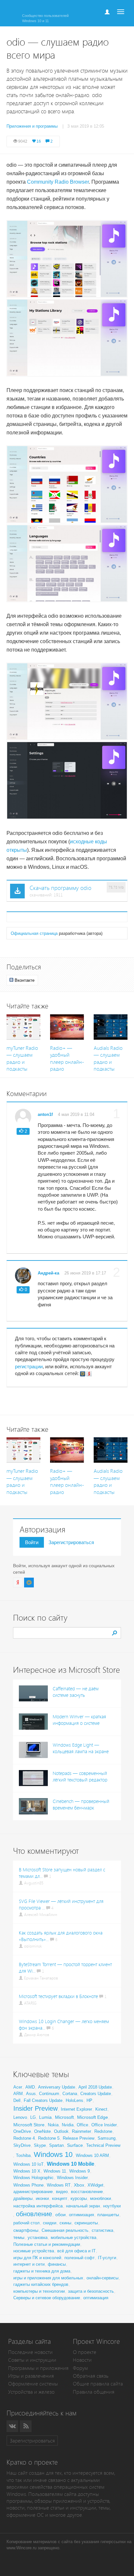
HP (89, 2100)
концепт (60, 2198)
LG (33, 2117)
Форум (80, 2368)
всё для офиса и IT (76, 2251)
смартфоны (26, 2230)
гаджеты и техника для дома (42, 2271)
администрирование (33, 2192)
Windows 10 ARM (92, 2155)
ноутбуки (112, 2206)
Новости (82, 2360)
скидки (50, 2223)
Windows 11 (55, 2171)
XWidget (95, 2185)
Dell (17, 2100)
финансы (57, 2264)
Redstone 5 (49, 2138)
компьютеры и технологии (39, 2291)
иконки (42, 2198)
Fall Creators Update (43, 2100)
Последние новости (30, 2352)
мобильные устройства (74, 2238)
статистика (102, 2230)
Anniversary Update (57, 2087)
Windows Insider (72, 2178)
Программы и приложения (38, 2368)
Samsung (107, 2138)
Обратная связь (91, 2376)
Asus (31, 2094)
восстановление (87, 2192)
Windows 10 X (27, 2171)
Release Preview (79, 2138)
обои (60, 2215)
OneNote (42, 2131)
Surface (75, 2145)
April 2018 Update (95, 2087)
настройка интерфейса (38, 2206)
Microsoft (64, 2117)
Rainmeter (81, 2131)
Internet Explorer (76, 2109)
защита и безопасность (91, 2291)
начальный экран (83, 2206)
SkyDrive (22, 2145)
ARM (18, 2094)
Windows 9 (80, 2171)
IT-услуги (107, 2258)
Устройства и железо (31, 2392)
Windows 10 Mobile (71, 2164)
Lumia (45, 2117)
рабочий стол (27, 2223)
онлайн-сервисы (102, 2278)
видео (62, 2192)
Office (82, 2125)
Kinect (101, 2109)
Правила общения (94, 2392)
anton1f (45, 1114)
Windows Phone (28, 2185)
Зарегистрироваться (71, 1542)
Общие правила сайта (98, 2384)
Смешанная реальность (65, 2230)
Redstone (103, 2131)
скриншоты (86, 2223)
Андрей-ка (48, 1273)
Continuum (49, 2094)
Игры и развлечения (31, 2376)
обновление (34, 2214)
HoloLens (74, 2100)
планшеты (108, 2215)
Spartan (56, 2145)
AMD (30, 2087)
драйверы (23, 2198)
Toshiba (23, 2155)
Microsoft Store (29, 2125)
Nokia (53, 2125)
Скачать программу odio (60, 888)
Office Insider (104, 2125)
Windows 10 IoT (28, 2164)
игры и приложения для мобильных (48, 2278)
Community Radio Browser (58, 182)
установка (38, 2238)
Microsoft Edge (93, 2117)
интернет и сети (29, 2264)
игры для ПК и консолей (37, 2258)
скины (65, 2223)
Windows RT (59, 2185)
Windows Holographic (33, 2178)
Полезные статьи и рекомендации (47, 2244)
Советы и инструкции (32, 2360)
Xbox (79, 2185)
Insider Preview (35, 2108)
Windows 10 (53, 2154)
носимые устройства (34, 2251)
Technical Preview (103, 2145)
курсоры (79, 2198)
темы (19, 2237)
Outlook (61, 2131)
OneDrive (22, 2131)
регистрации (29, 1366)
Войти (32, 1542)
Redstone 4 (24, 2138)
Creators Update (96, 2094)
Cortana (70, 2094)
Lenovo (20, 2117)
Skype (40, 2145)
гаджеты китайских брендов (41, 2284)
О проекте (85, 2352)
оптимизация (81, 2215)
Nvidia (68, 2125)
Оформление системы (33, 2384)
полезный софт (80, 2258)
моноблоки (100, 2198)
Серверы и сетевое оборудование (47, 2298)
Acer (18, 2087)
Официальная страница (34, 933)
